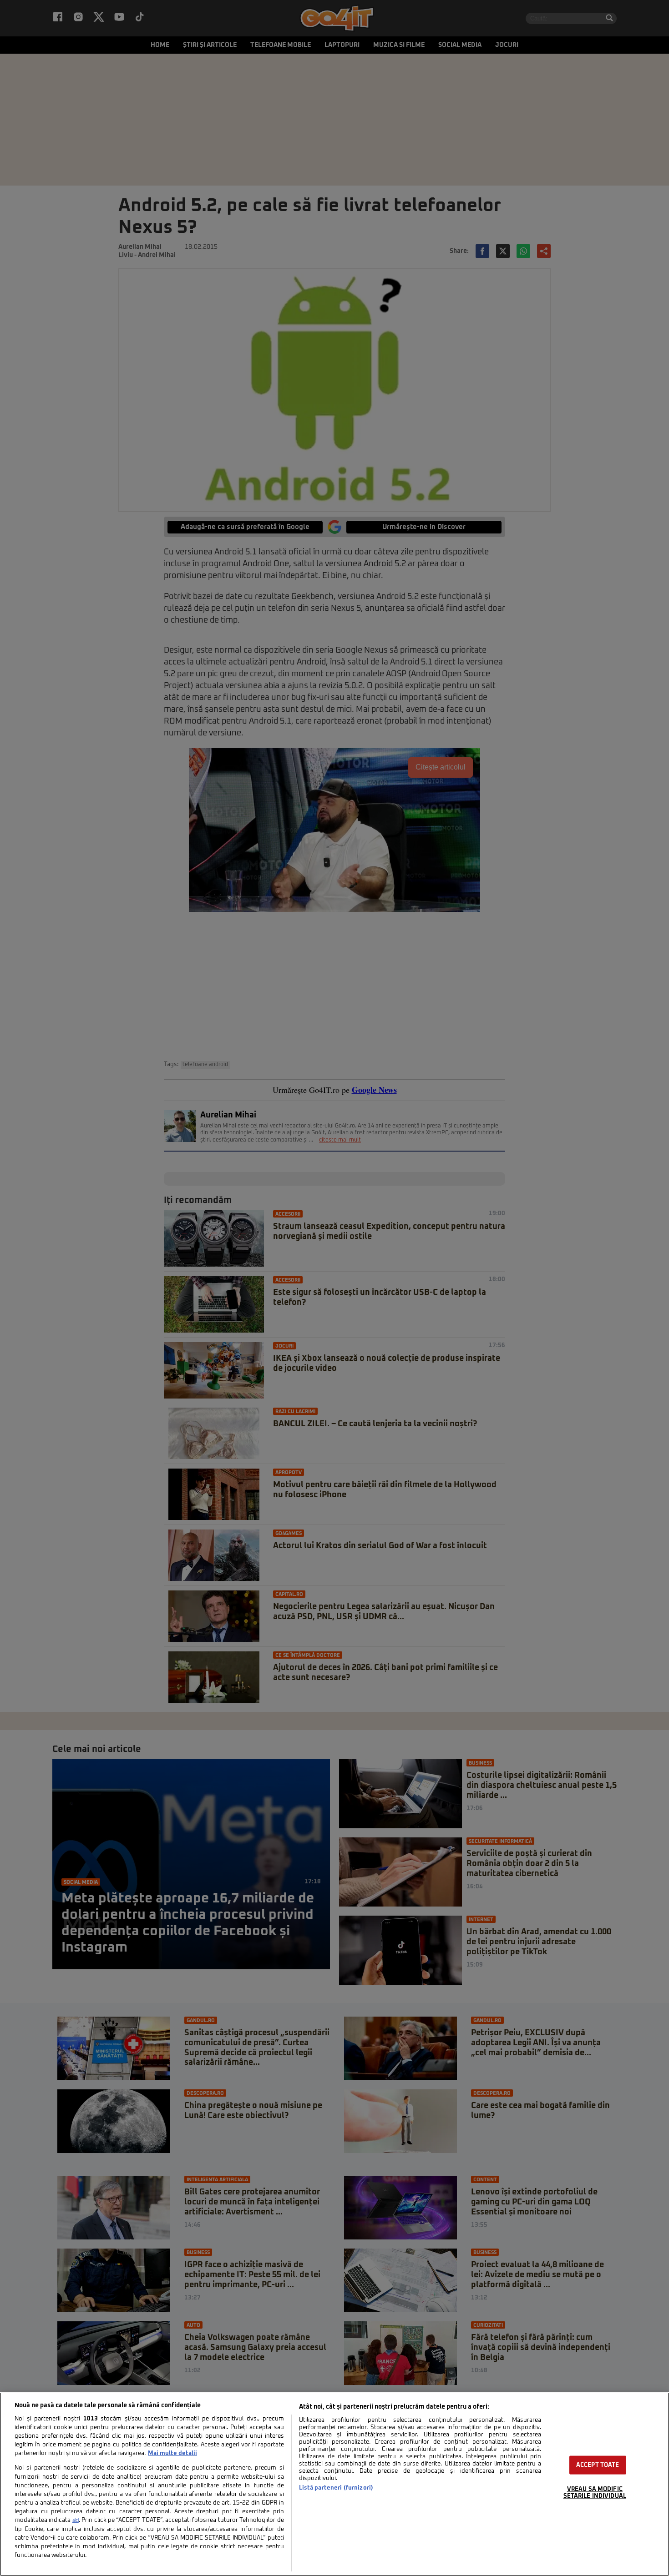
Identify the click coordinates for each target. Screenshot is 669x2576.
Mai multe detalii (172, 2453)
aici (76, 2521)
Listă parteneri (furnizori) (336, 2488)
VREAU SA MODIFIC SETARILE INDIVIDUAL (595, 2493)
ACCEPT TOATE (598, 2465)
